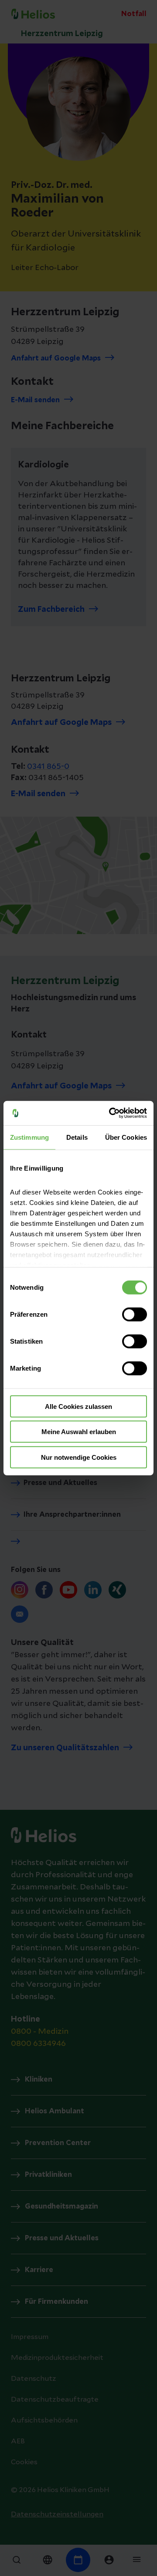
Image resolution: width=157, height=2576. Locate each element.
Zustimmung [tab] (29, 1137)
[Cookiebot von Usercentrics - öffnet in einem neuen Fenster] (111, 1113)
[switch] (135, 1314)
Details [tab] (77, 1137)
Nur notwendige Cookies (79, 1457)
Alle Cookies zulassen (78, 1406)
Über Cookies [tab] (126, 1137)
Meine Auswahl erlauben (79, 1432)
